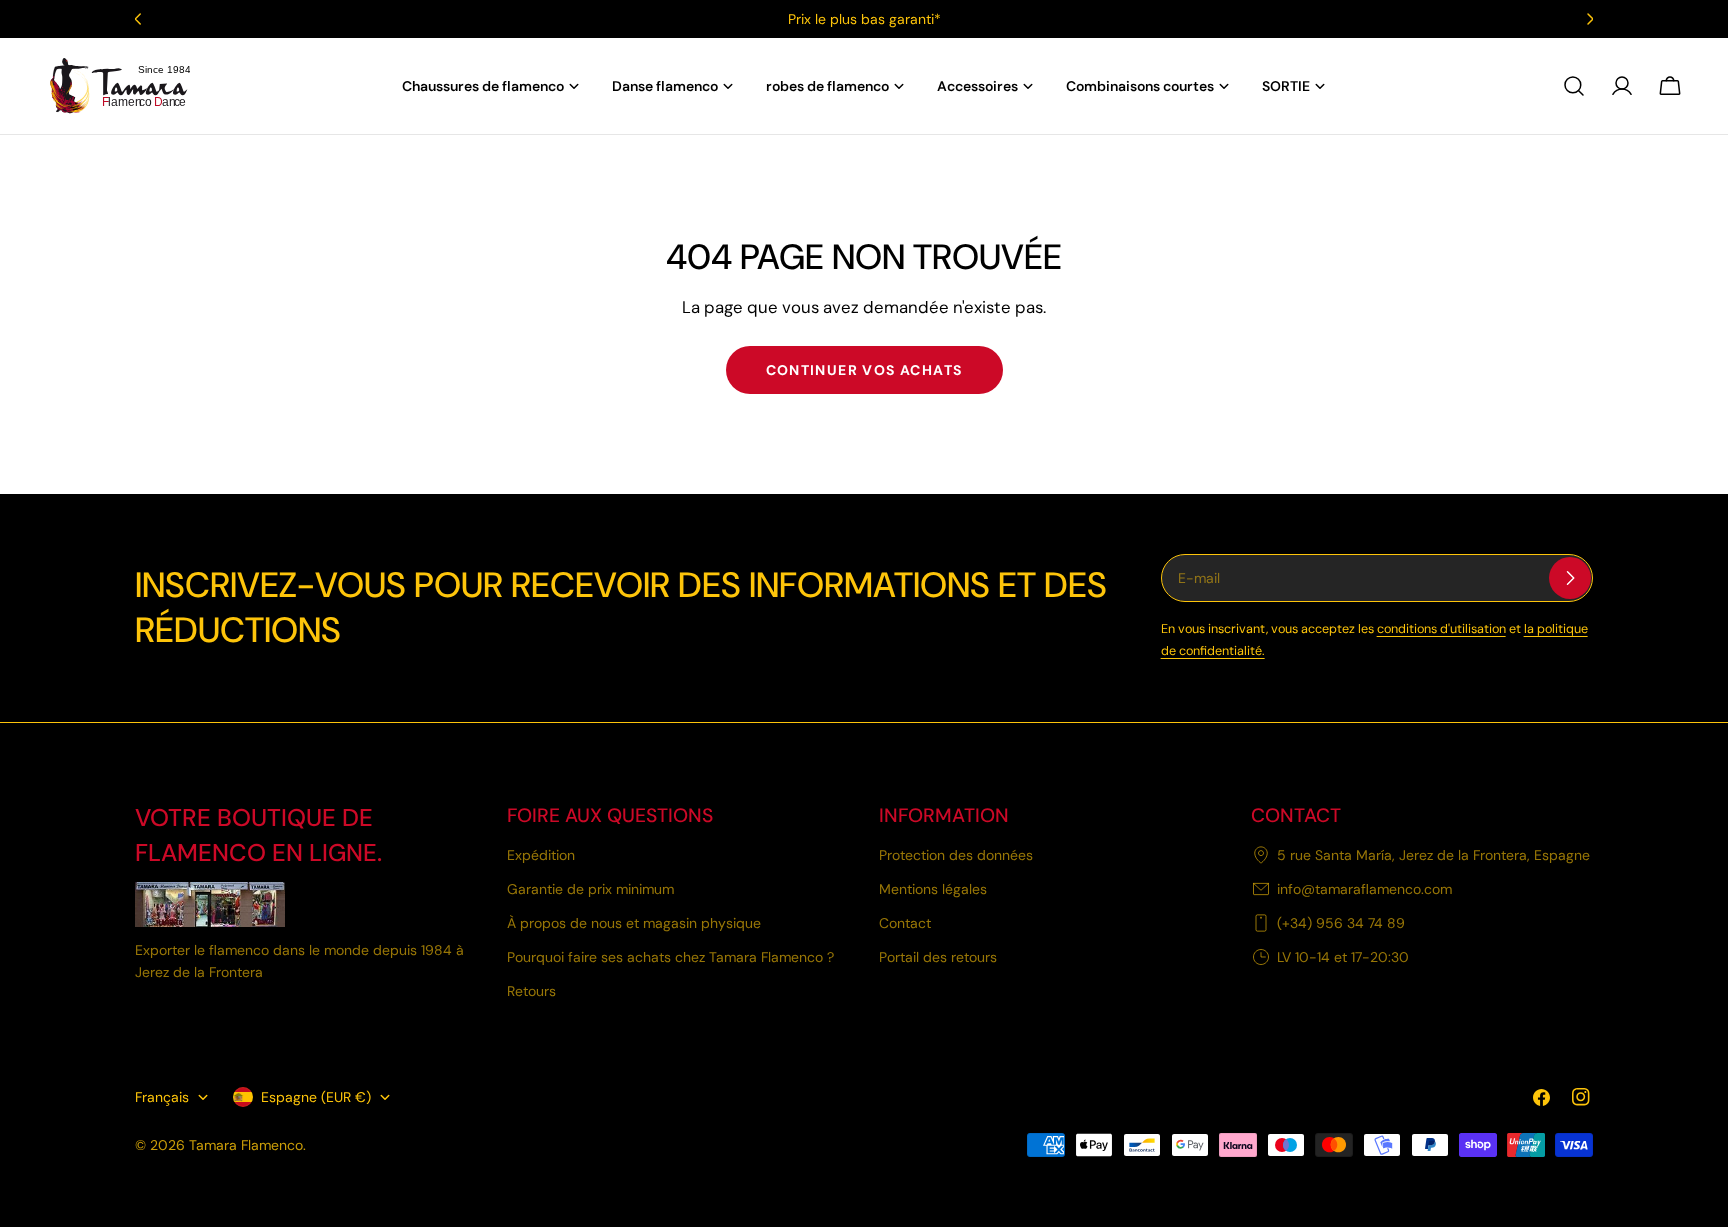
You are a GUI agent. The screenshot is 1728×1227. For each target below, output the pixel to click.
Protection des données (956, 855)
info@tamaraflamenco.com (1364, 889)
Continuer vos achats (864, 370)
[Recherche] (1574, 86)
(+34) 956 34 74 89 (1341, 923)
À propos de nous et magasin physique (634, 923)
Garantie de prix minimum (590, 889)
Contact (905, 923)
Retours (531, 991)
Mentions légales (933, 889)
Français (162, 1097)
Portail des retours (938, 957)
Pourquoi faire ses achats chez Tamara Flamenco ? (670, 957)
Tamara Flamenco (246, 1145)
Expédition (541, 855)
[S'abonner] (1570, 578)
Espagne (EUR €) (316, 1097)
